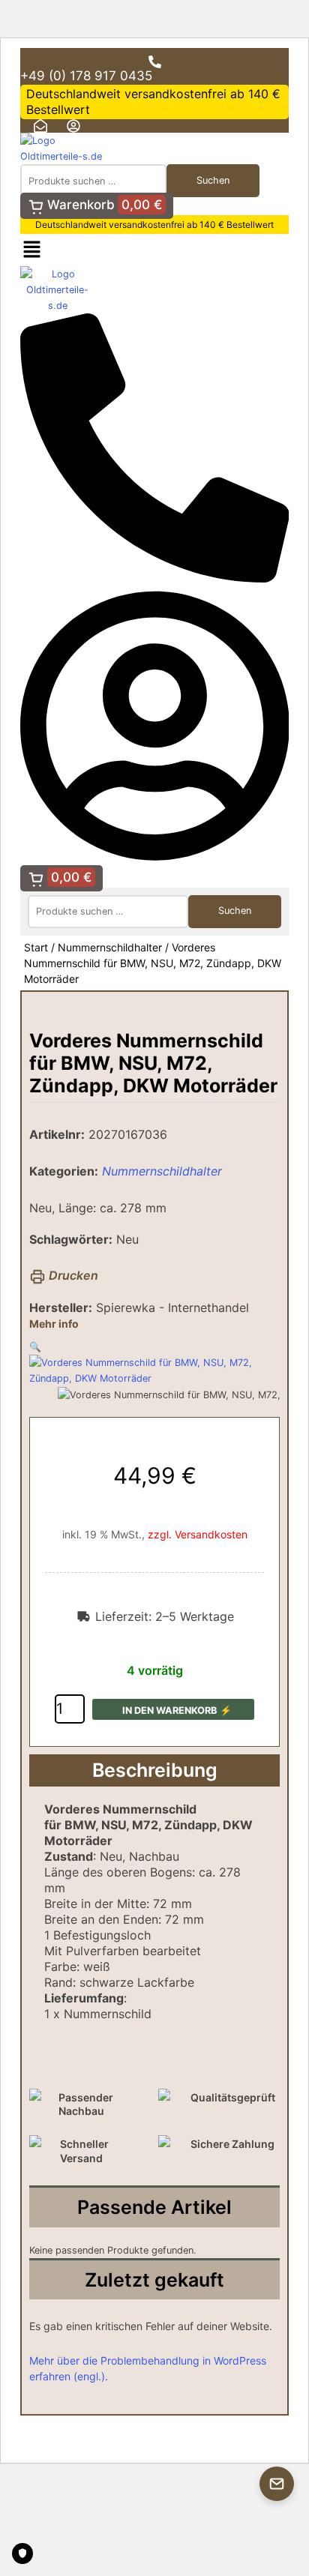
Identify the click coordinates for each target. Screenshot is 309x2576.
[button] (32, 250)
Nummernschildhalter (110, 947)
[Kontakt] (277, 2484)
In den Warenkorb (169, 1710)
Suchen (213, 180)
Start (36, 947)
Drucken (72, 1275)
